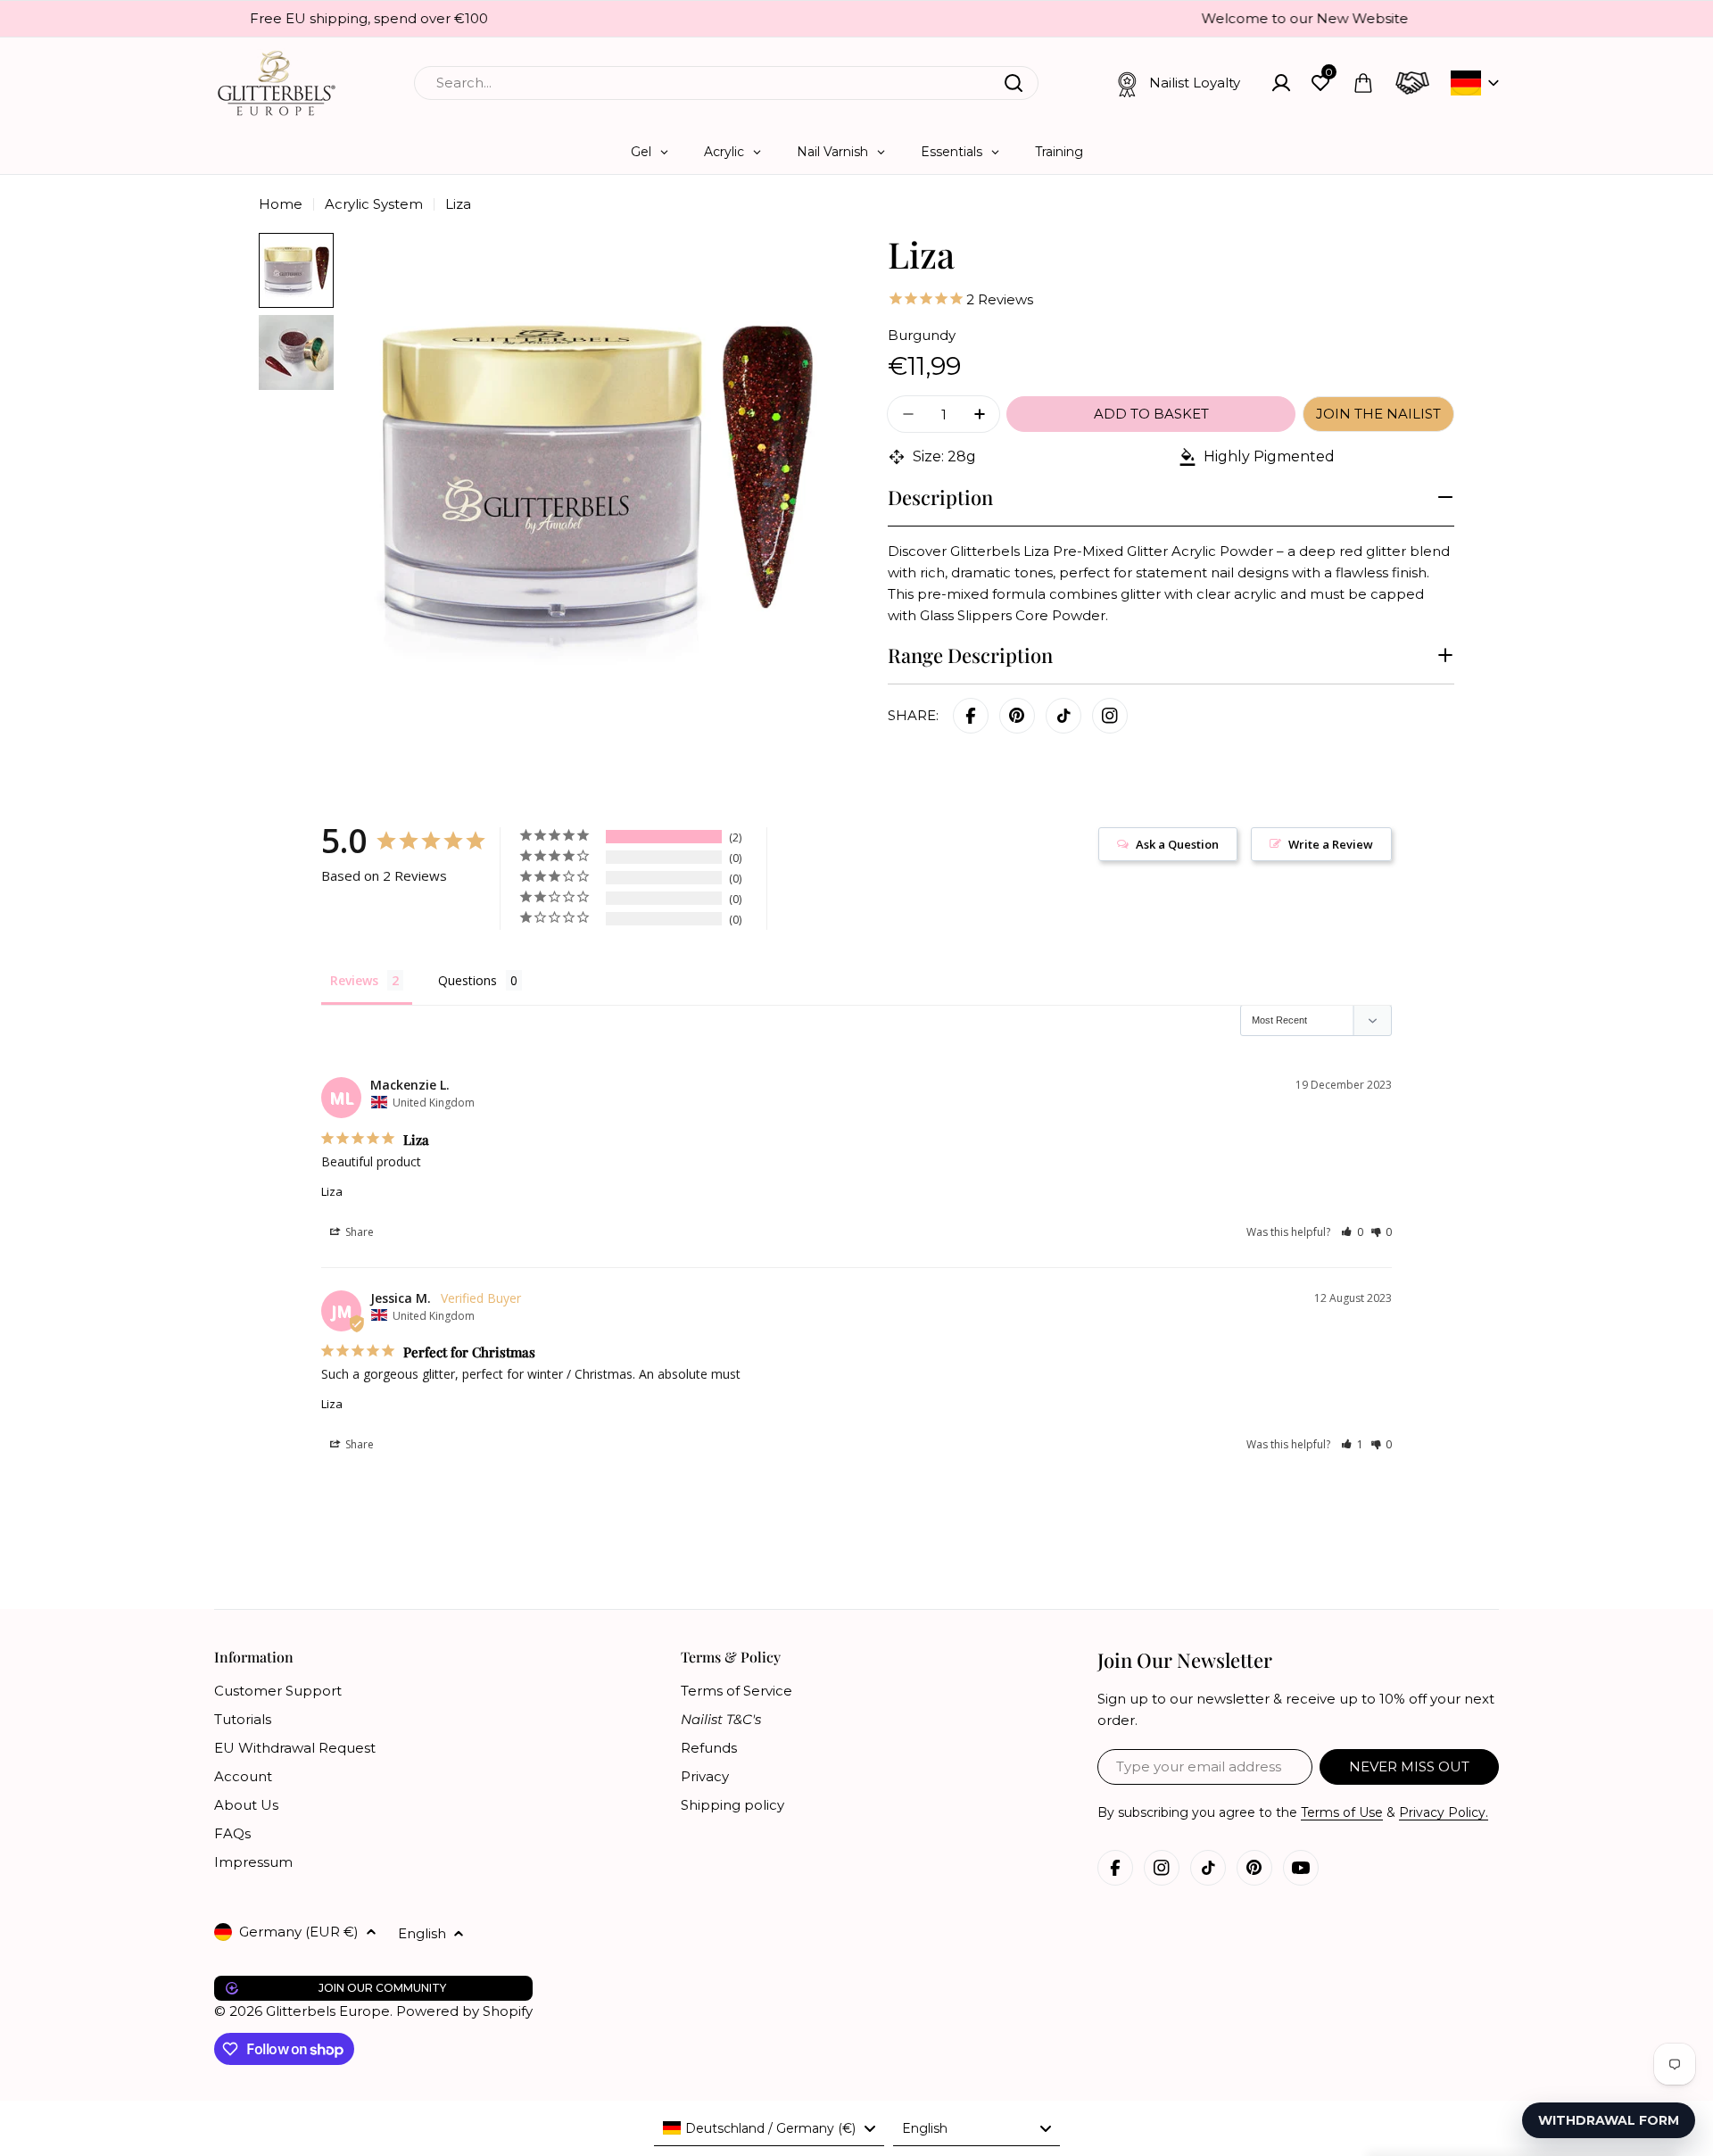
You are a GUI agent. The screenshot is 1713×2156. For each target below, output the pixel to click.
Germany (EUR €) (299, 1932)
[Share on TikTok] (1063, 716)
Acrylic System (374, 204)
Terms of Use (1342, 1812)
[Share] (1110, 716)
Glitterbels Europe (328, 2011)
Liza (332, 1191)
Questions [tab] (468, 980)
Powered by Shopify (464, 2011)
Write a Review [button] (1331, 844)
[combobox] (726, 83)
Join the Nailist (1378, 414)
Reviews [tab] (354, 980)
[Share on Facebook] (971, 716)
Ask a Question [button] (1177, 844)
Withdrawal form (1609, 2120)
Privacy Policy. (1444, 1812)
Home (281, 204)
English (422, 1933)
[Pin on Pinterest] (1017, 716)
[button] (1352, 1232)
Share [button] (358, 1232)
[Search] (1014, 83)
